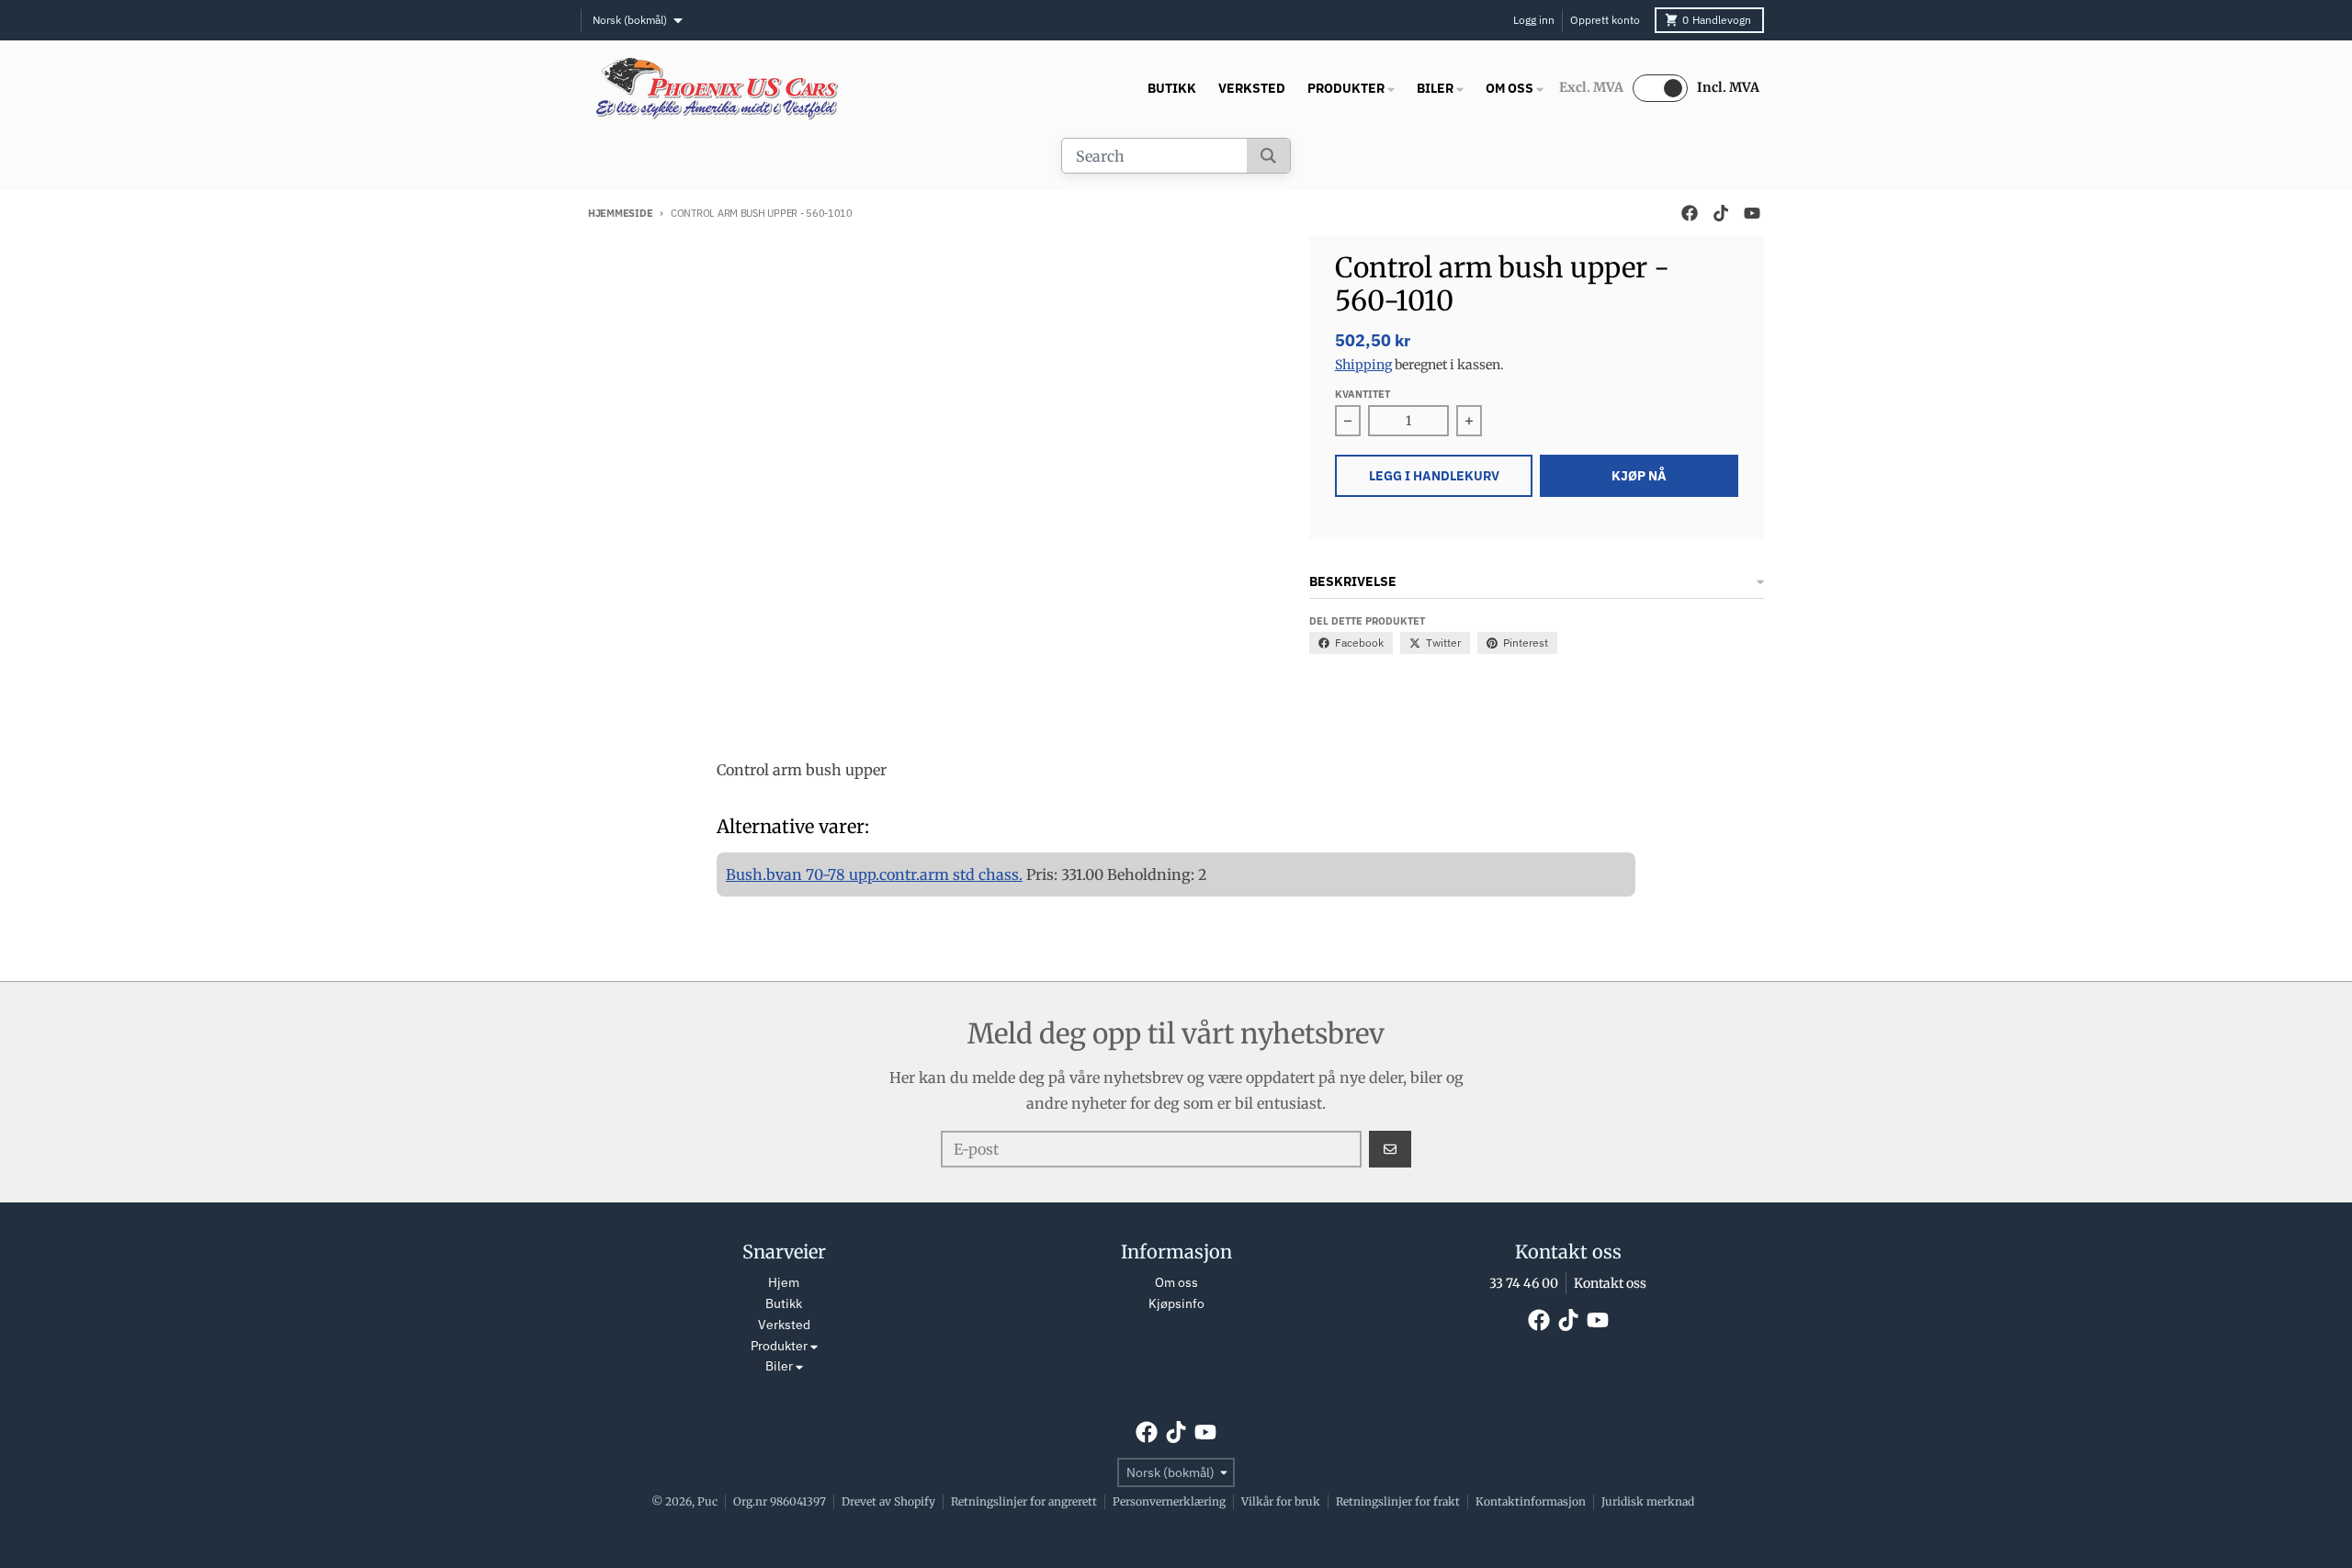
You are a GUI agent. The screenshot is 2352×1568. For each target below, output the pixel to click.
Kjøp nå (1639, 476)
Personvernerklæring (1169, 1501)
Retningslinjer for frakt (1398, 1501)
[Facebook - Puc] (1690, 213)
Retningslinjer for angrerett (1024, 1501)
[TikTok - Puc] (1721, 213)
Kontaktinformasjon (1531, 1501)
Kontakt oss (1610, 1283)
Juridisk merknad (1648, 1501)
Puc (707, 1501)
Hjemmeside (620, 213)
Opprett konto (1605, 20)
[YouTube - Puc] (1752, 213)
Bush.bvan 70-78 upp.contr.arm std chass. (874, 874)
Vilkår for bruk (1281, 1501)
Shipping (1363, 365)
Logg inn (1534, 20)
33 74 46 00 (1524, 1283)
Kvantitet (1363, 394)
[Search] (1268, 156)
